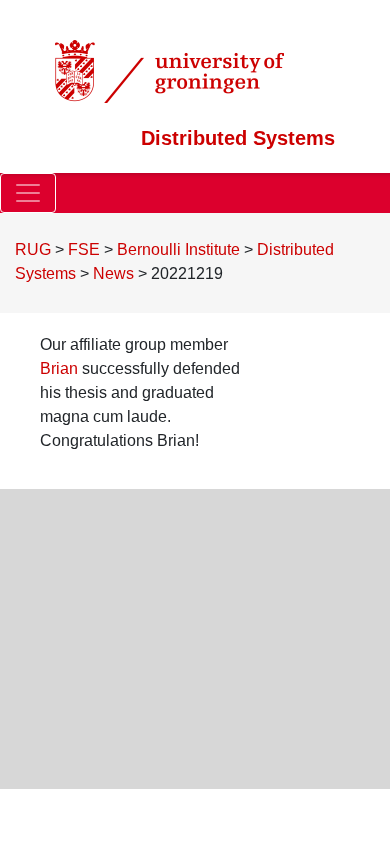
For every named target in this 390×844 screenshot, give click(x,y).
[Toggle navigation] (28, 193)
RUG (33, 249)
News (113, 273)
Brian (59, 368)
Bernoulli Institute (178, 249)
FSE (84, 249)
